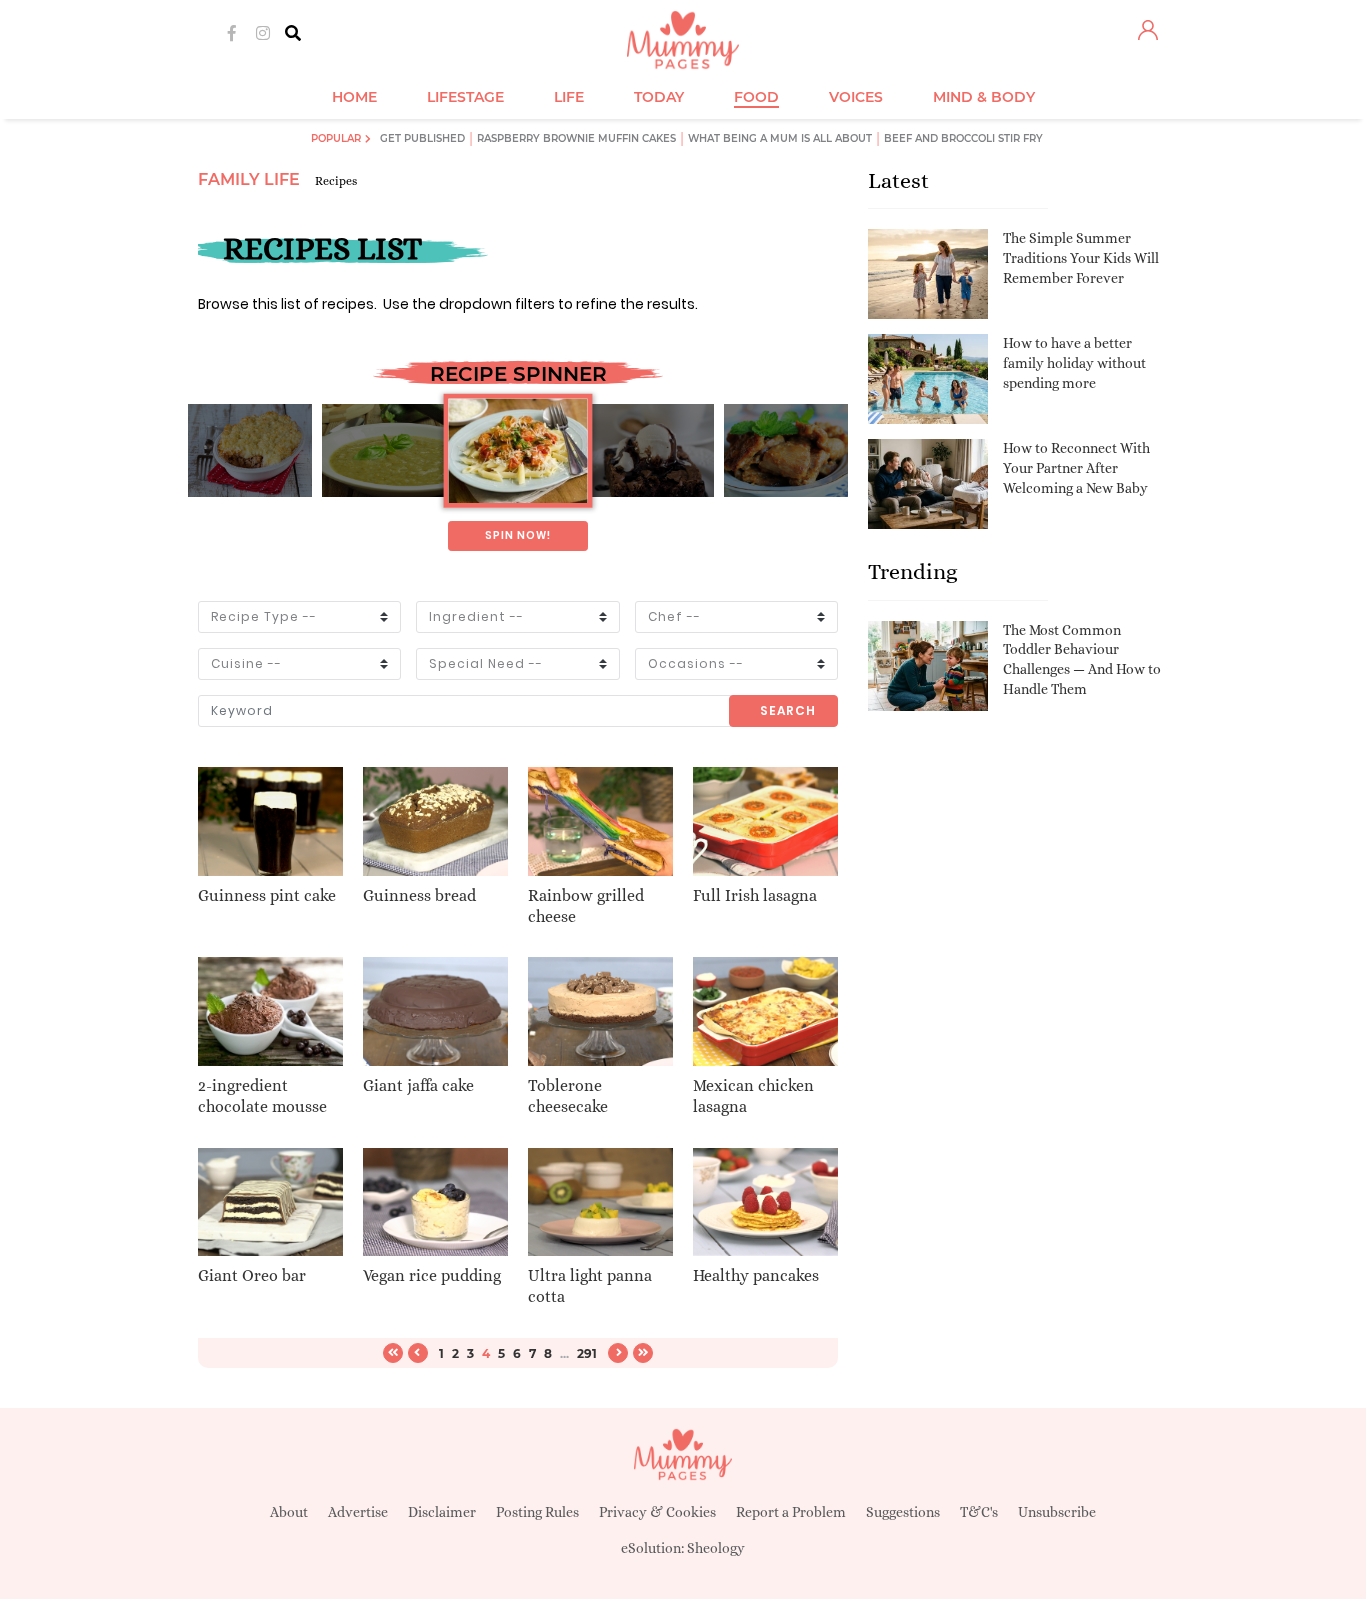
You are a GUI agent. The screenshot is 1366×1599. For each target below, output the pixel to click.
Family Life (249, 179)
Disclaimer (442, 1512)
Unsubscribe (1057, 1512)
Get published (422, 138)
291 (587, 1353)
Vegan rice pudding (432, 1275)
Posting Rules (537, 1512)
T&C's (979, 1512)
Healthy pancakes (756, 1275)
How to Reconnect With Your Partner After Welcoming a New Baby (1076, 467)
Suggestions (903, 1512)
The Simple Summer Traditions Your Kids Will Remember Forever (1081, 257)
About (289, 1512)
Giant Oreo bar (252, 1275)
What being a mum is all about (780, 138)
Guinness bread (419, 895)
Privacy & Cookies (657, 1512)
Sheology (716, 1548)
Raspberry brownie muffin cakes (576, 138)
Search (788, 710)
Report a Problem (791, 1512)
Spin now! (518, 535)
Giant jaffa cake (418, 1085)
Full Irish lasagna (755, 895)
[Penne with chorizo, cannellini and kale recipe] (517, 451)
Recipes (336, 181)
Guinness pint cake (267, 895)
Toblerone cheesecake (568, 1096)
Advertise (358, 1512)
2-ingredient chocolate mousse (262, 1096)
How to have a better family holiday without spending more (1074, 362)
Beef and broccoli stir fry (963, 138)
